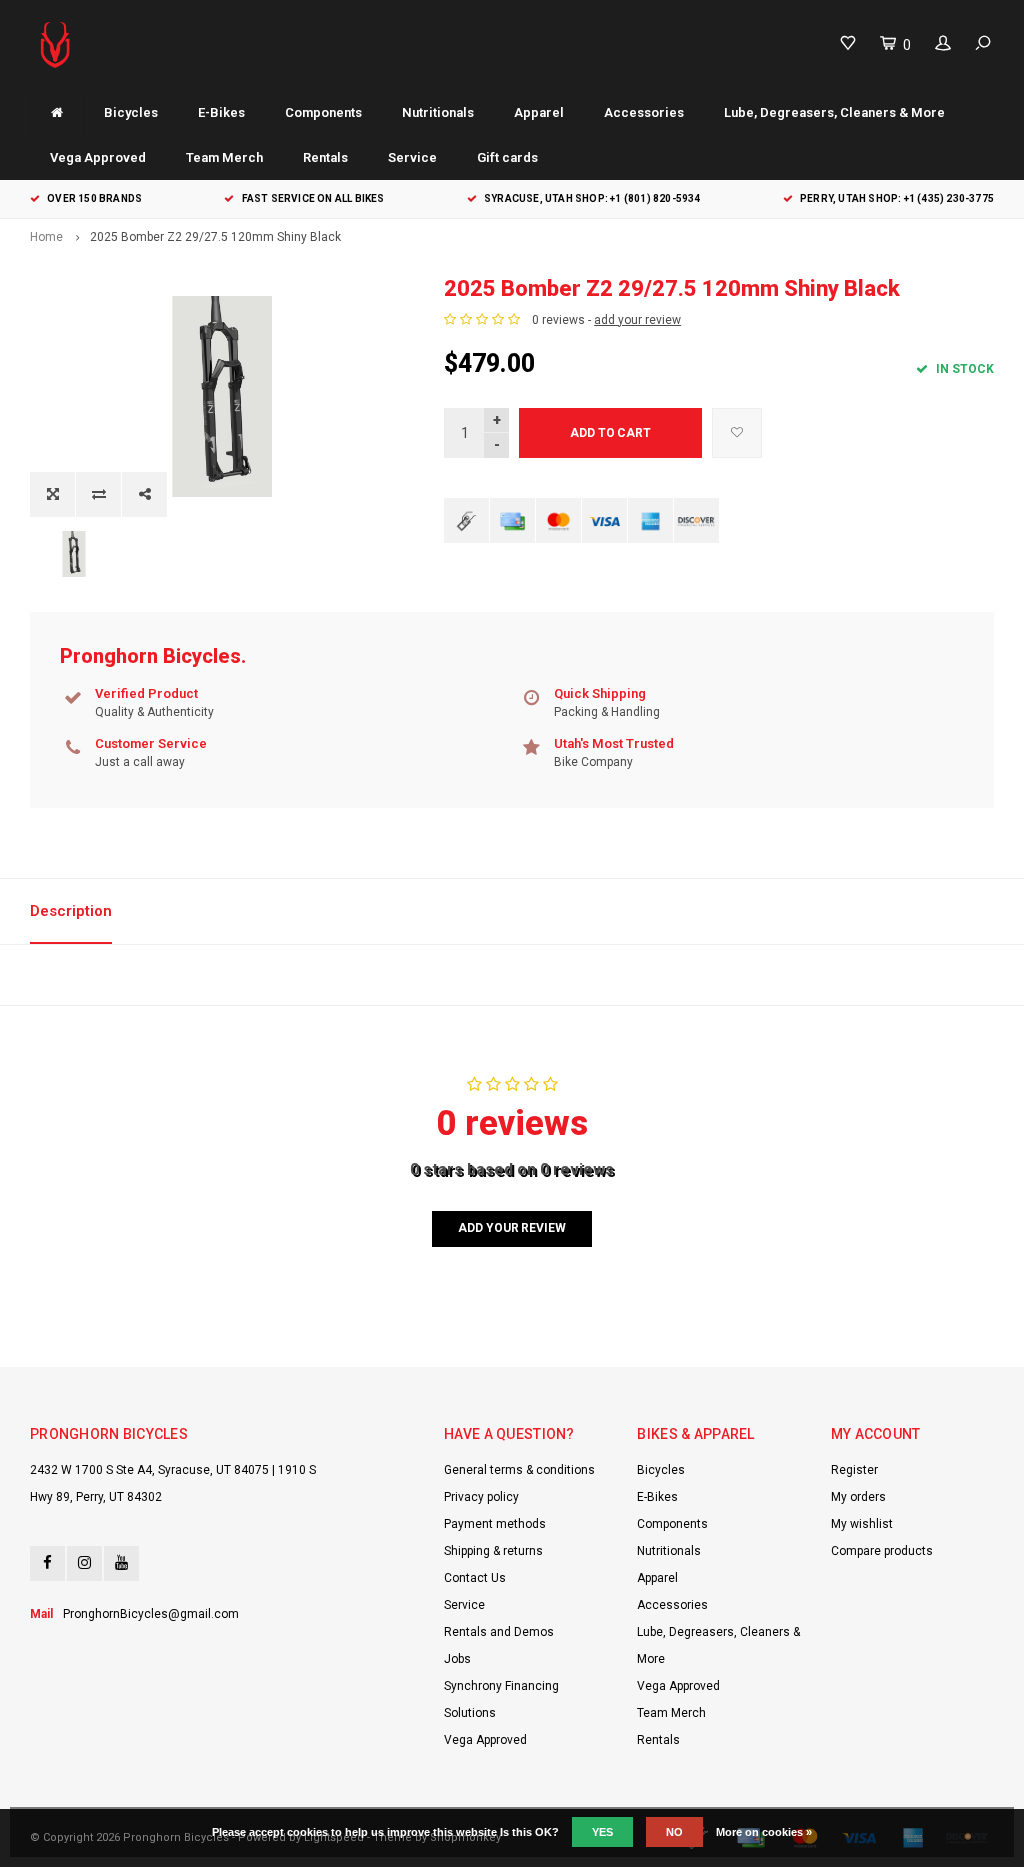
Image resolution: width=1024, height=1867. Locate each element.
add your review (637, 320)
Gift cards (507, 157)
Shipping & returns (493, 1551)
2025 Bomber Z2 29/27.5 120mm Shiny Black (215, 237)
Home (46, 237)
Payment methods (495, 1524)
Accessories (644, 112)
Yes (602, 1832)
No (674, 1832)
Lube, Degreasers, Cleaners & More (834, 112)
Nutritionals (438, 112)
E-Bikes (221, 112)
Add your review (511, 1228)
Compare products (882, 1551)
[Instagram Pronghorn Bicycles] (84, 1563)
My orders (858, 1497)
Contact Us (475, 1578)
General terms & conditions (519, 1470)
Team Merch (224, 157)
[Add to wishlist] (737, 433)
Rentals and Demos (499, 1632)
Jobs (457, 1659)
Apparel (539, 112)
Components (323, 112)
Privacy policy (481, 1497)
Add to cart (610, 433)
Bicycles (131, 112)
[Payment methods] (466, 520)
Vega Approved (98, 157)
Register (854, 1470)
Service (412, 157)
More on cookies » (764, 1832)
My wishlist (862, 1524)
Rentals (325, 157)
